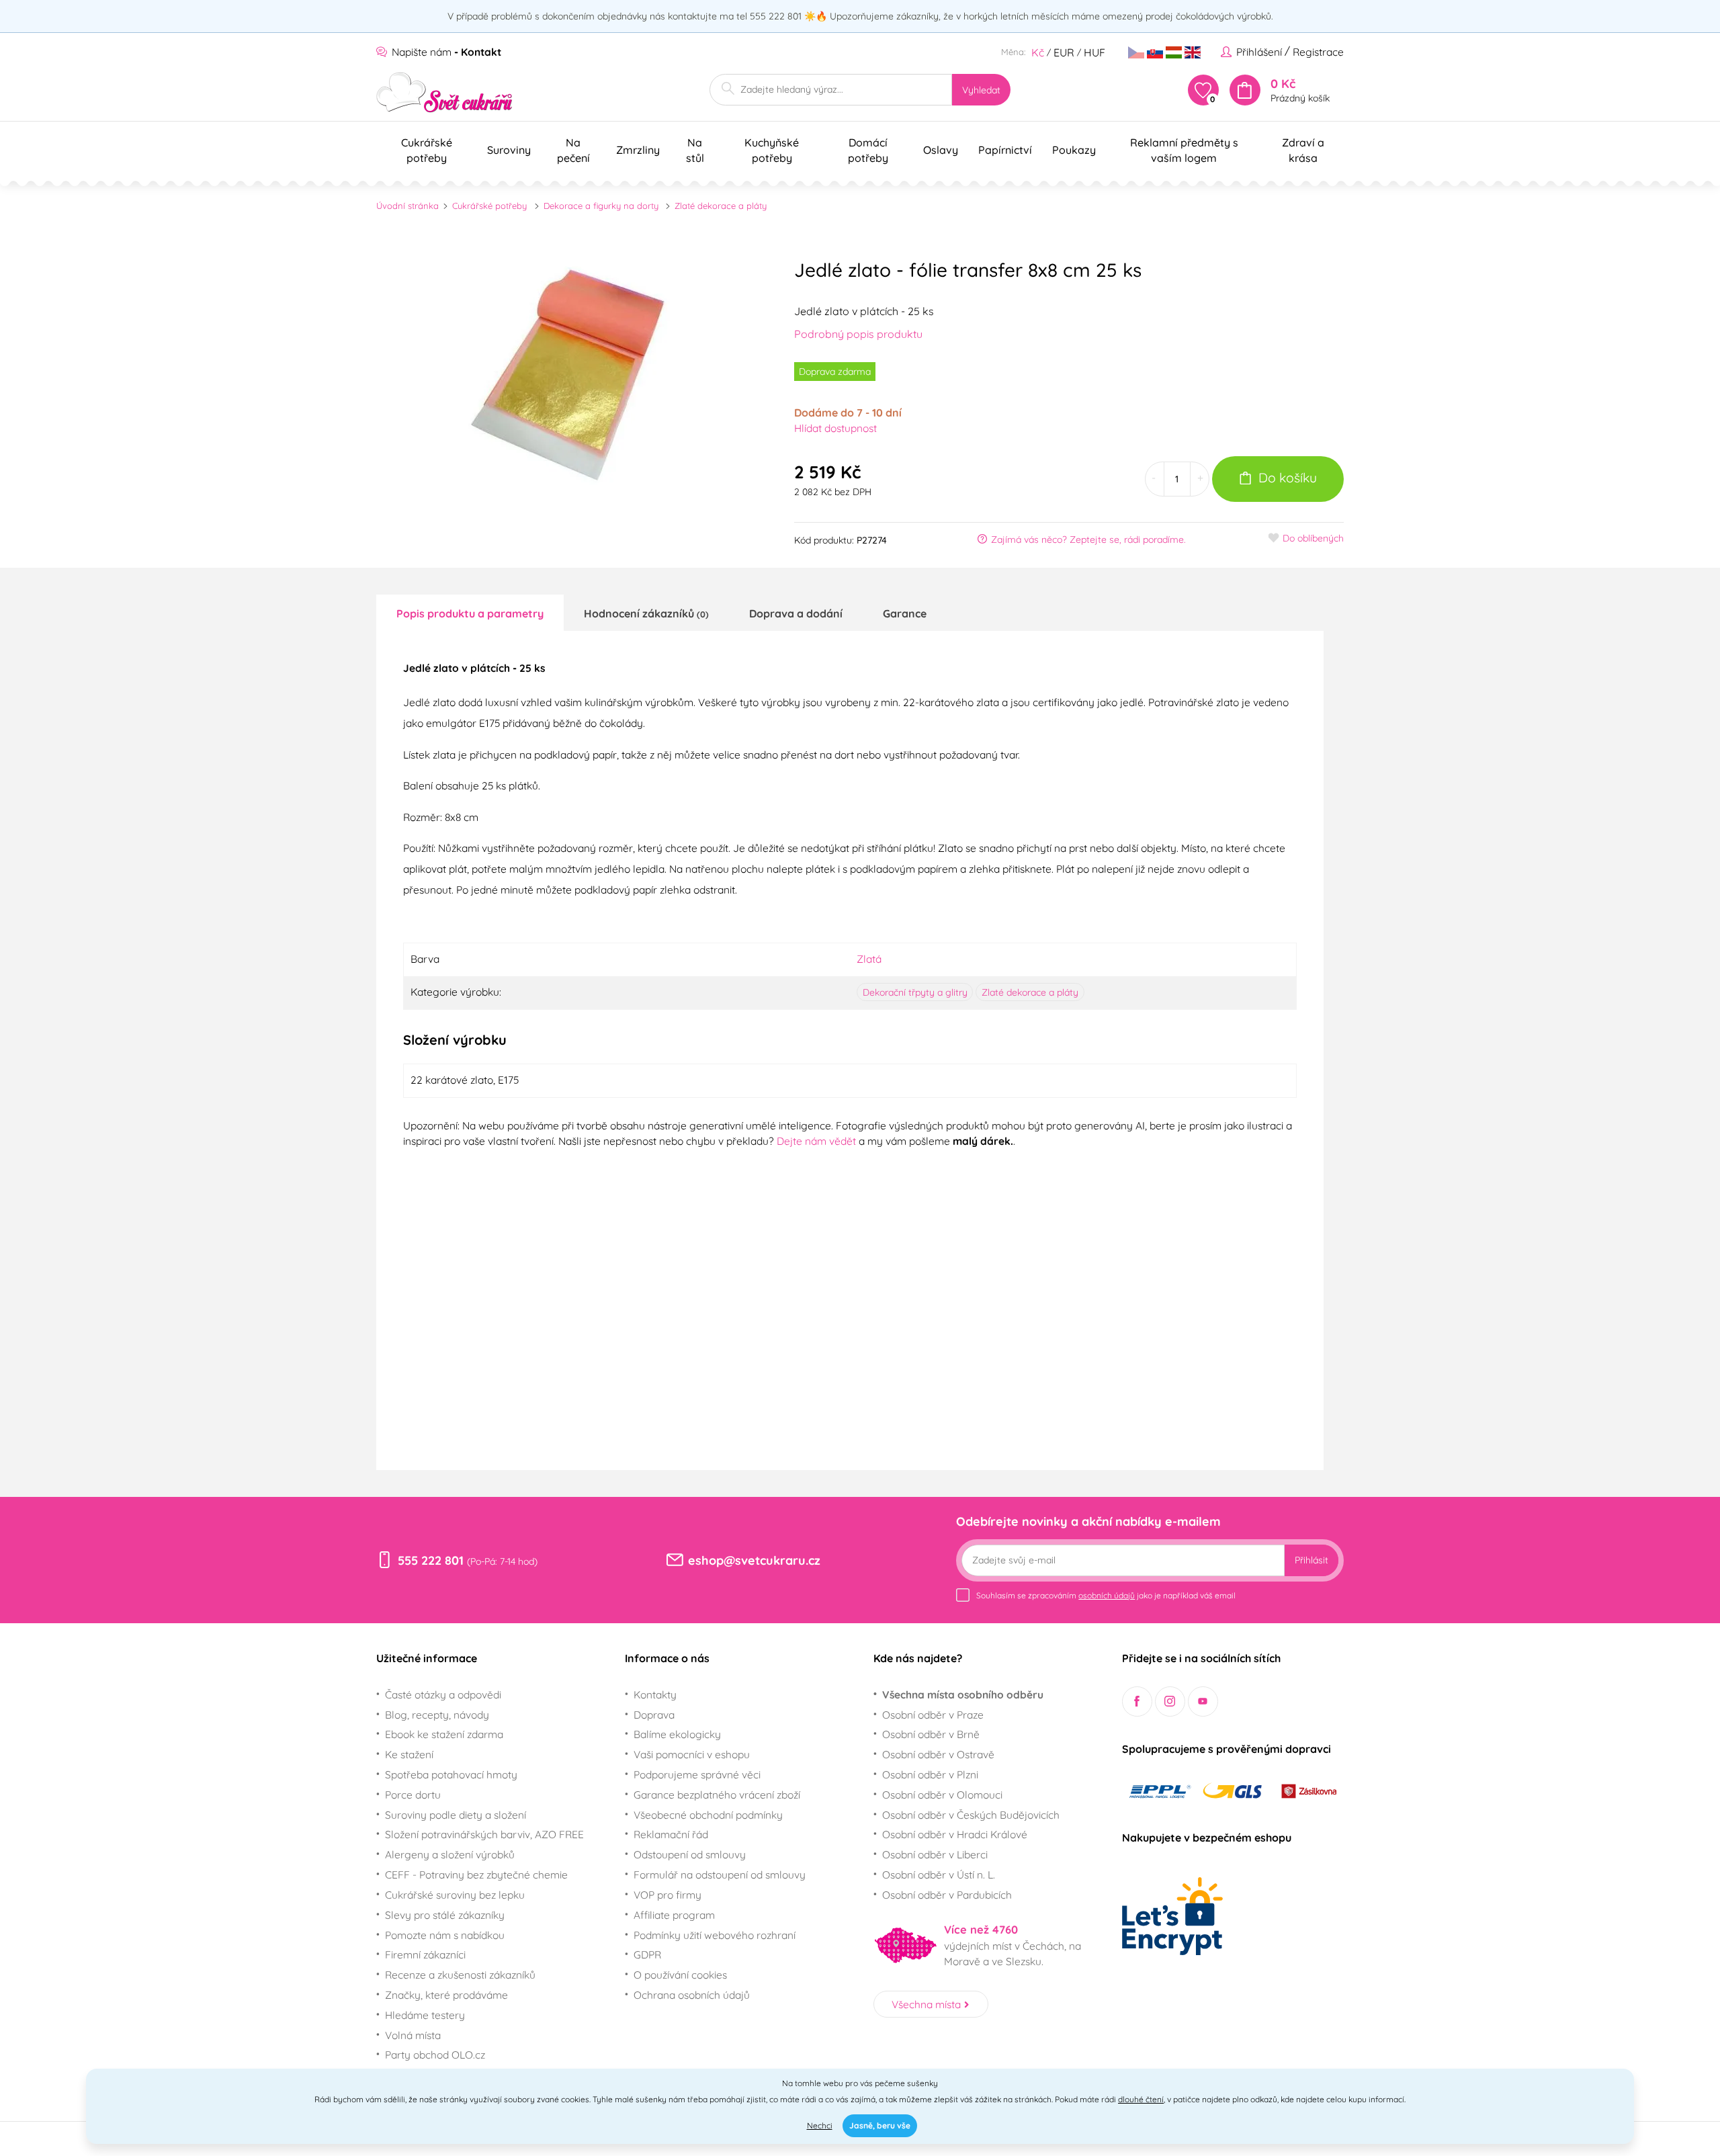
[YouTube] (1203, 1701)
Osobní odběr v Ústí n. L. (939, 1874)
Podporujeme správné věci (697, 1774)
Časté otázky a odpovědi (443, 1694)
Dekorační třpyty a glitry (915, 992)
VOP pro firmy (668, 1895)
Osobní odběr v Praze (933, 1715)
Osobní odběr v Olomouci (942, 1795)
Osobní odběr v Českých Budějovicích (971, 1815)
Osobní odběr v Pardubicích (947, 1895)
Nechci (820, 2125)
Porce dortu (413, 1795)
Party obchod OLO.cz (435, 2055)
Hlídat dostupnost (835, 428)
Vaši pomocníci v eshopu (692, 1754)
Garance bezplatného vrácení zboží (717, 1795)
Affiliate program (674, 1915)
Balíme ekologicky (677, 1734)
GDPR (647, 1954)
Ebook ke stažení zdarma (444, 1734)
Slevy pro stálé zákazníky (445, 1915)
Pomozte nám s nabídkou (445, 1935)
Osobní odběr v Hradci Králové (955, 1834)
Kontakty (655, 1694)
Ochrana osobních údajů (692, 1995)
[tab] (470, 613)
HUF (1094, 52)
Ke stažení (409, 1754)
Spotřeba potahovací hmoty (451, 1774)
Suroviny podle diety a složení (456, 1815)
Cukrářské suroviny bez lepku (455, 1895)
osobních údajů (1107, 1595)
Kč (1038, 52)
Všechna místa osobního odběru (963, 1694)
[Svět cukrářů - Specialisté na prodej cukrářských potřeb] (444, 92)
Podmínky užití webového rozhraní (715, 1935)
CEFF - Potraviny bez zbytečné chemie (476, 1874)
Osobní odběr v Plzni (930, 1774)
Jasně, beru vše (880, 2125)
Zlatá (869, 959)
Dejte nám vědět (816, 1141)
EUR (1064, 52)
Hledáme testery (425, 2015)
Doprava (654, 1715)
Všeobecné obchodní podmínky (708, 1815)
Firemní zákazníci (425, 1954)
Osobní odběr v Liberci (935, 1854)
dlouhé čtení (1141, 2099)
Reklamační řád (671, 1834)
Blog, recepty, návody (437, 1715)
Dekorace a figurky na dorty (601, 206)
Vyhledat (981, 90)
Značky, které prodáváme (446, 1995)
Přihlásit (1311, 1560)
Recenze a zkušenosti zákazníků (460, 1975)
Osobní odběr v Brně (931, 1734)
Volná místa (413, 2035)
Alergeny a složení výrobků (450, 1854)
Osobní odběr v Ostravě (938, 1754)
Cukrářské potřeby (489, 206)
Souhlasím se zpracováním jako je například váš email (1106, 1595)
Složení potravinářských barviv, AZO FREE (484, 1834)
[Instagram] (1170, 1701)
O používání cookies (680, 1975)
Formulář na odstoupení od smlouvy (720, 1874)
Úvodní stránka (407, 206)
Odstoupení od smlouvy (690, 1854)
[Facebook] (1137, 1701)
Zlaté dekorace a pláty (721, 206)
